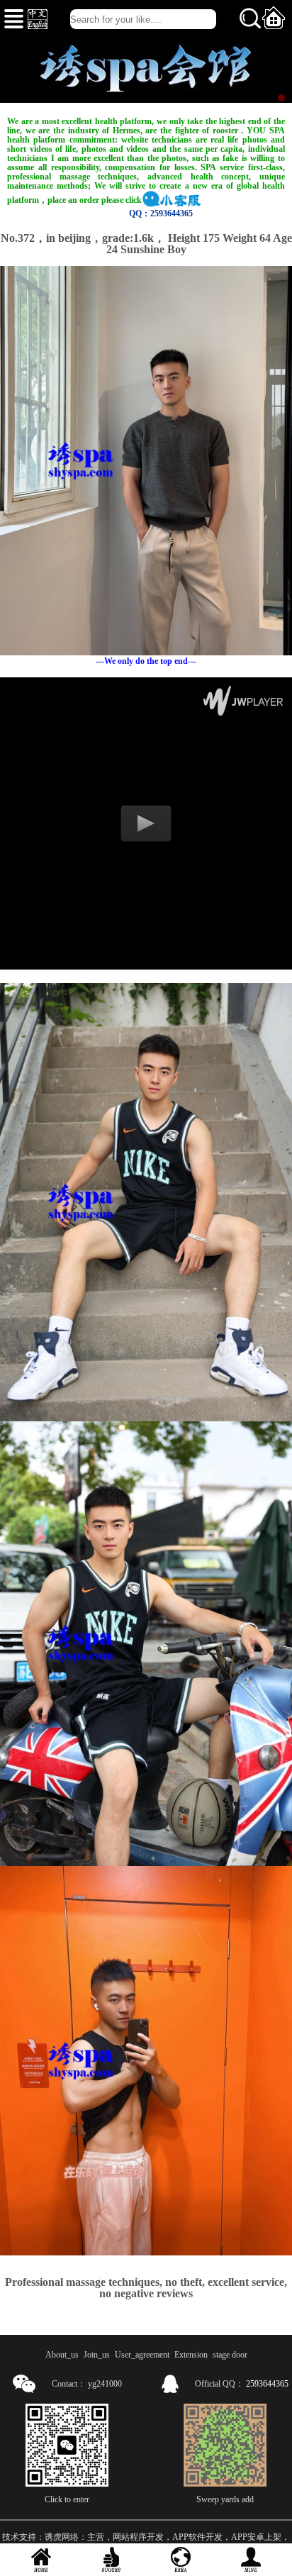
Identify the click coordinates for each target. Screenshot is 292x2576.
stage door (230, 2355)
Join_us (97, 2355)
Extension (191, 2355)
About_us (62, 2355)
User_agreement (142, 2355)
